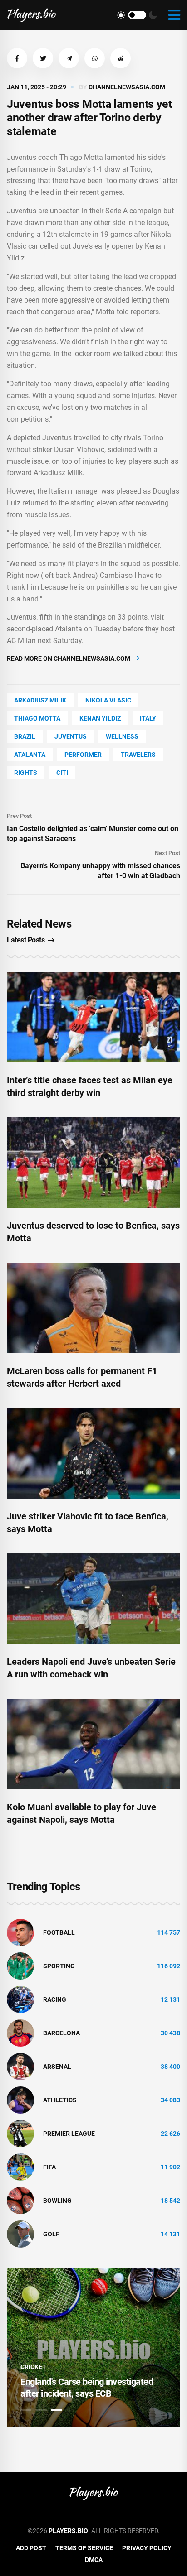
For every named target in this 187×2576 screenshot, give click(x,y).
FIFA (49, 2167)
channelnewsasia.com (127, 87)
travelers (138, 755)
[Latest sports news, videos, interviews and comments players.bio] (32, 15)
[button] (17, 58)
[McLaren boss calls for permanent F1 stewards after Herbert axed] (93, 1308)
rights (26, 773)
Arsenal (57, 2067)
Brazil (25, 736)
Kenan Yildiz (100, 718)
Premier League (69, 2134)
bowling (57, 2201)
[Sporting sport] (20, 1966)
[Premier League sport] (20, 2133)
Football (59, 1932)
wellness (122, 736)
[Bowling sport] (20, 2200)
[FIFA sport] (20, 2167)
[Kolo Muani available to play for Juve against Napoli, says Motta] (93, 1744)
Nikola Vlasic (108, 700)
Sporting (59, 1966)
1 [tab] (26, 2410)
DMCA (94, 2560)
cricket (33, 2367)
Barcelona (62, 2033)
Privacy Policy (147, 2548)
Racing (55, 1999)
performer (83, 755)
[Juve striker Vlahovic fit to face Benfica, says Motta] (93, 1453)
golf (51, 2234)
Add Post (31, 2548)
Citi (62, 773)
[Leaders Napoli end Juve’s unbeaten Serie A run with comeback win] (93, 1599)
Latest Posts (26, 940)
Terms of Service (84, 2548)
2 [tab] (41, 2410)
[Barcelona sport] (20, 2033)
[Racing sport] (20, 1999)
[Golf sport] (20, 2234)
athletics (60, 2100)
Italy (148, 718)
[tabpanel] (93, 2347)
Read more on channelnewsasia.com (69, 658)
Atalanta (30, 755)
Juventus (71, 736)
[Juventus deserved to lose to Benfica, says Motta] (93, 1163)
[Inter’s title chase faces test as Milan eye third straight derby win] (93, 1017)
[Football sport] (20, 1932)
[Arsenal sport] (20, 2066)
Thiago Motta (37, 718)
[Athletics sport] (20, 2100)
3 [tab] (57, 2410)
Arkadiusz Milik (40, 700)
